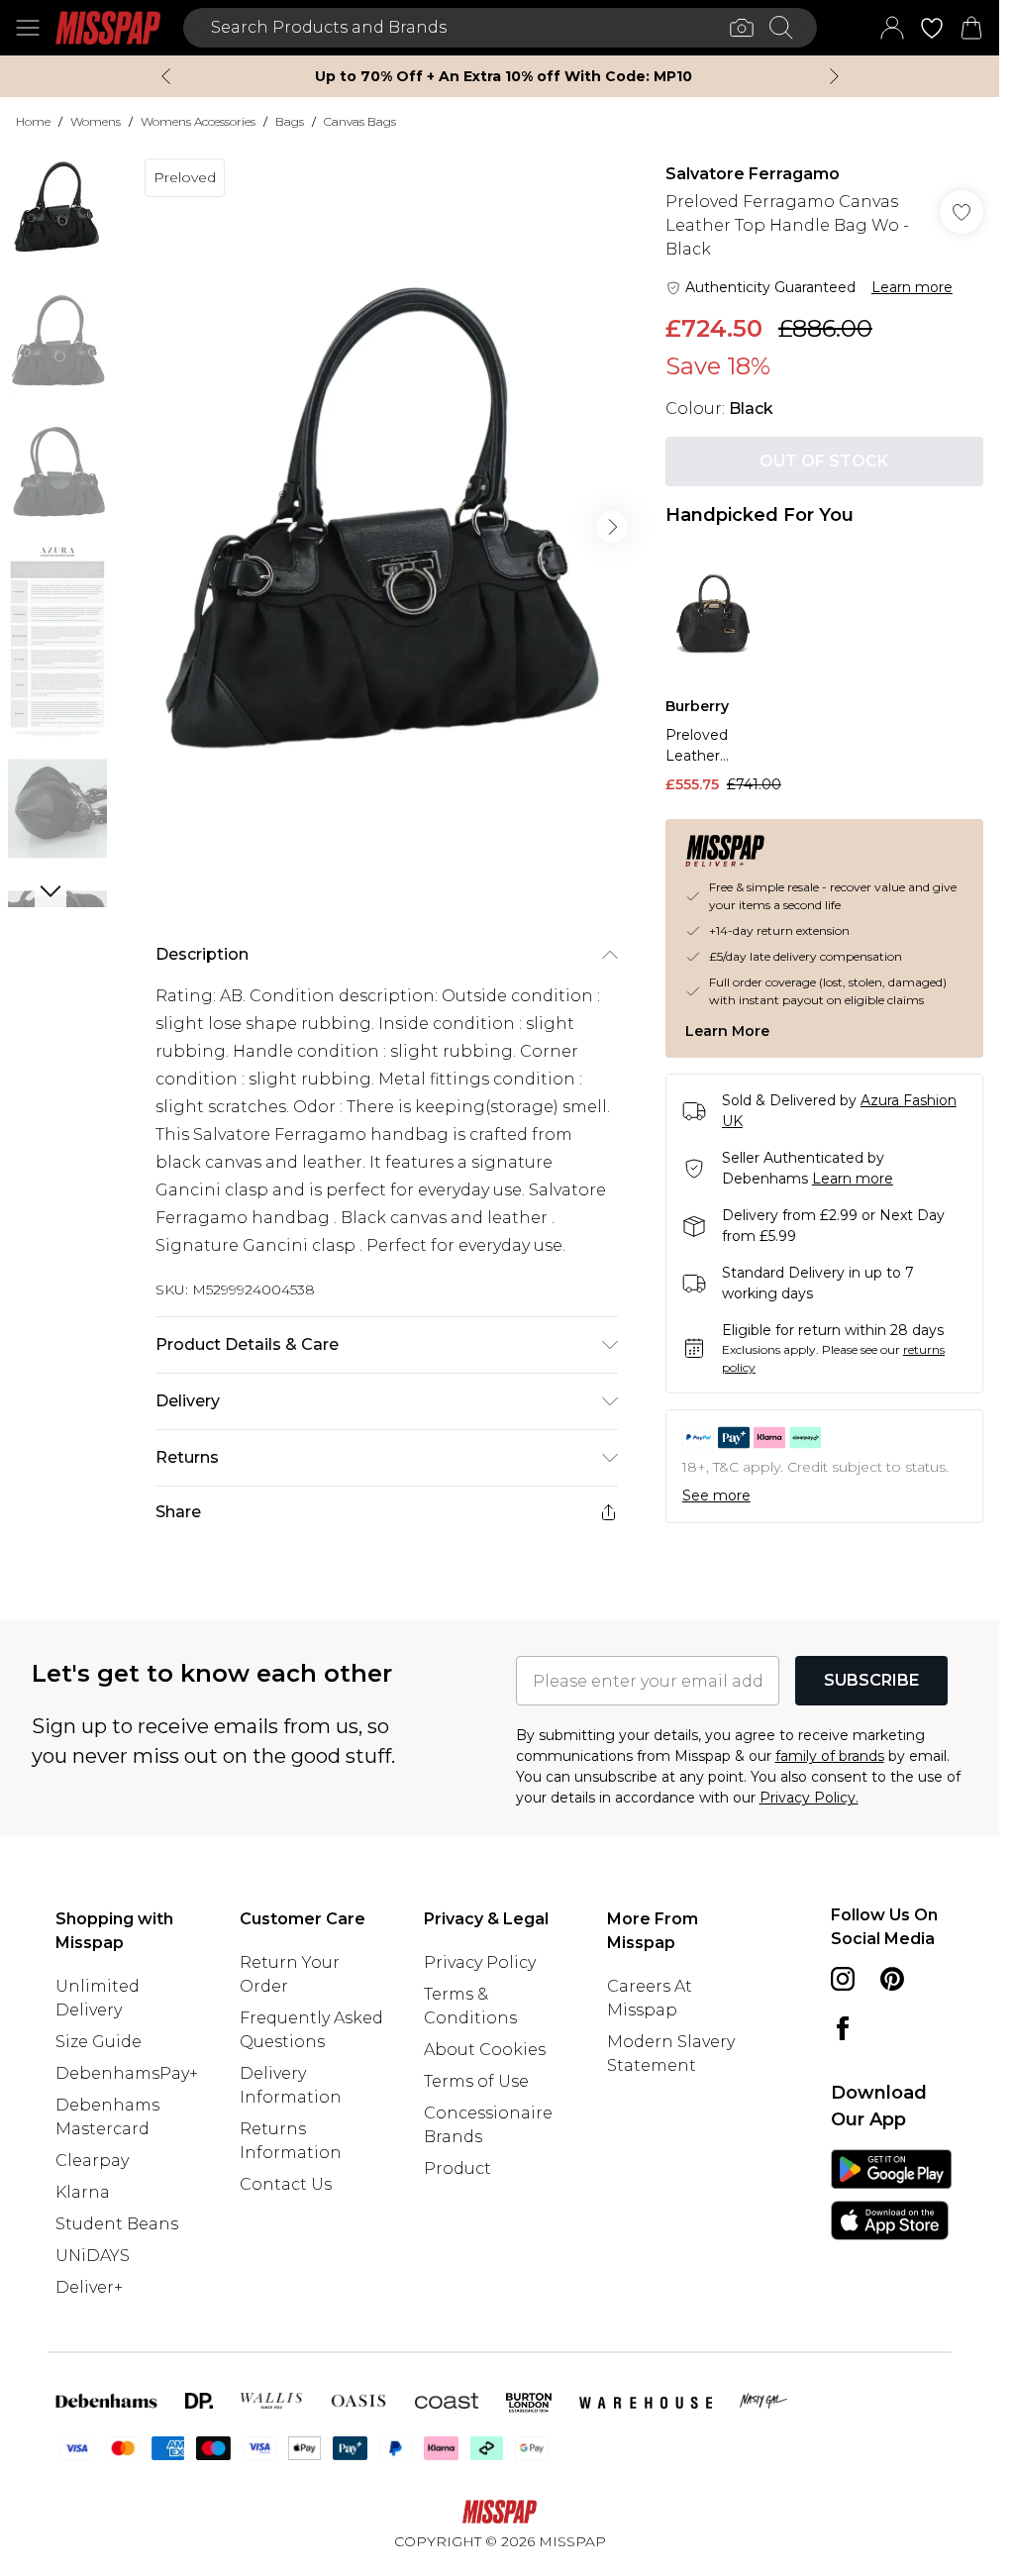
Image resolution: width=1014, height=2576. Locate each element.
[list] (386, 527)
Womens (96, 121)
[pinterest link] (892, 1979)
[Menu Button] (28, 28)
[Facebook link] (843, 2028)
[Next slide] (834, 76)
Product (457, 2168)
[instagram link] (843, 1979)
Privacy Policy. (809, 1798)
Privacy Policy (480, 1962)
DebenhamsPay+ (127, 2073)
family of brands (830, 1756)
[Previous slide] (166, 76)
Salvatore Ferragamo (753, 174)
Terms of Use (476, 2081)
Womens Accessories (198, 121)
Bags (290, 121)
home (33, 121)
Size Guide (99, 2042)
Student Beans (117, 2224)
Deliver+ (89, 2287)
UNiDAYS (93, 2256)
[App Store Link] (891, 2195)
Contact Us (286, 2184)
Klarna (83, 2192)
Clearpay (92, 2161)
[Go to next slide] (612, 527)
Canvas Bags (360, 121)
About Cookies (485, 2050)
